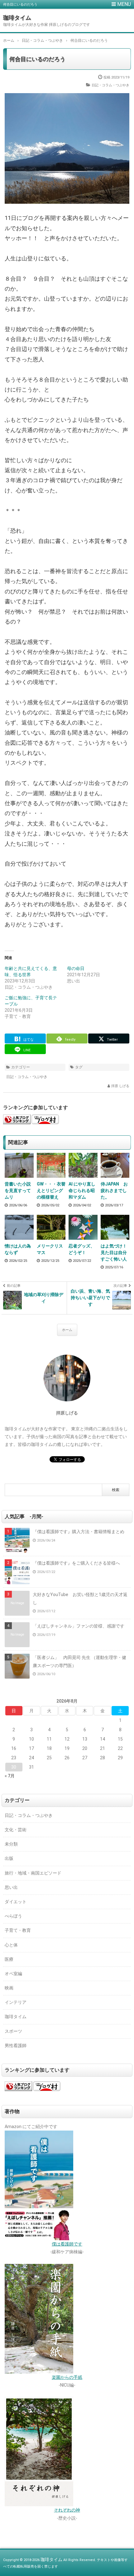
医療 (9, 1959)
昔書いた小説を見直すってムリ (18, 1191)
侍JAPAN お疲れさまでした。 (114, 1191)
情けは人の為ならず (18, 1249)
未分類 (11, 1844)
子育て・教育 (18, 1930)
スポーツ (13, 2031)
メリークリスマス (50, 1249)
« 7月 (10, 1776)
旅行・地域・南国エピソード (33, 1873)
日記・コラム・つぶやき (110, 85)
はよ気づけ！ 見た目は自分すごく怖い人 (115, 1252)
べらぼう (13, 1916)
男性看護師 (16, 2046)
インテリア (16, 2002)
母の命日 (76, 968)
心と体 (11, 1945)
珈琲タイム (17, 18)
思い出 (11, 1887)
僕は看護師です (67, 2244)
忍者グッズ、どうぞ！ (82, 1249)
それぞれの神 (67, 2510)
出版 (9, 1858)
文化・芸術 (16, 1830)
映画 (9, 1988)
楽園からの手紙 (67, 2377)
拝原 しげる (120, 1086)
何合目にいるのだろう (37, 59)
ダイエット (16, 1902)
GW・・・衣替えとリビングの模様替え (51, 1191)
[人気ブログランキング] (17, 1120)
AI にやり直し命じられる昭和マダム (82, 1191)
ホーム (67, 1330)
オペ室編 (13, 1974)
